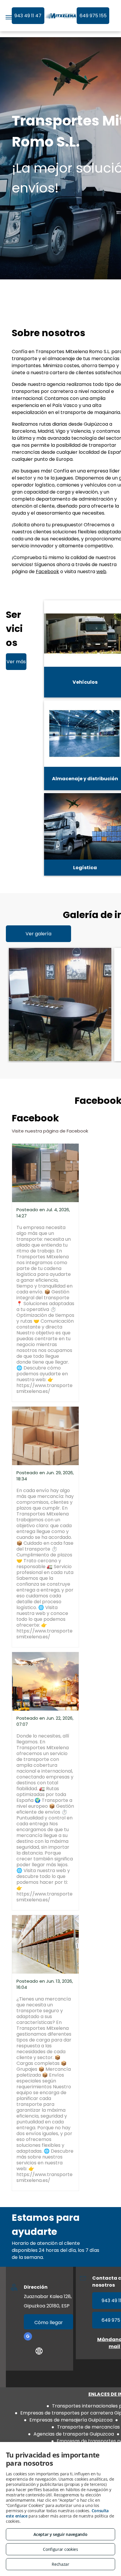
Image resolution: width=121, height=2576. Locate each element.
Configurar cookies (60, 2549)
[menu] (9, 17)
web (101, 572)
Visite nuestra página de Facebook (50, 1131)
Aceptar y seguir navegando (60, 2534)
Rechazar (60, 2564)
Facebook (47, 572)
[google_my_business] (28, 2337)
